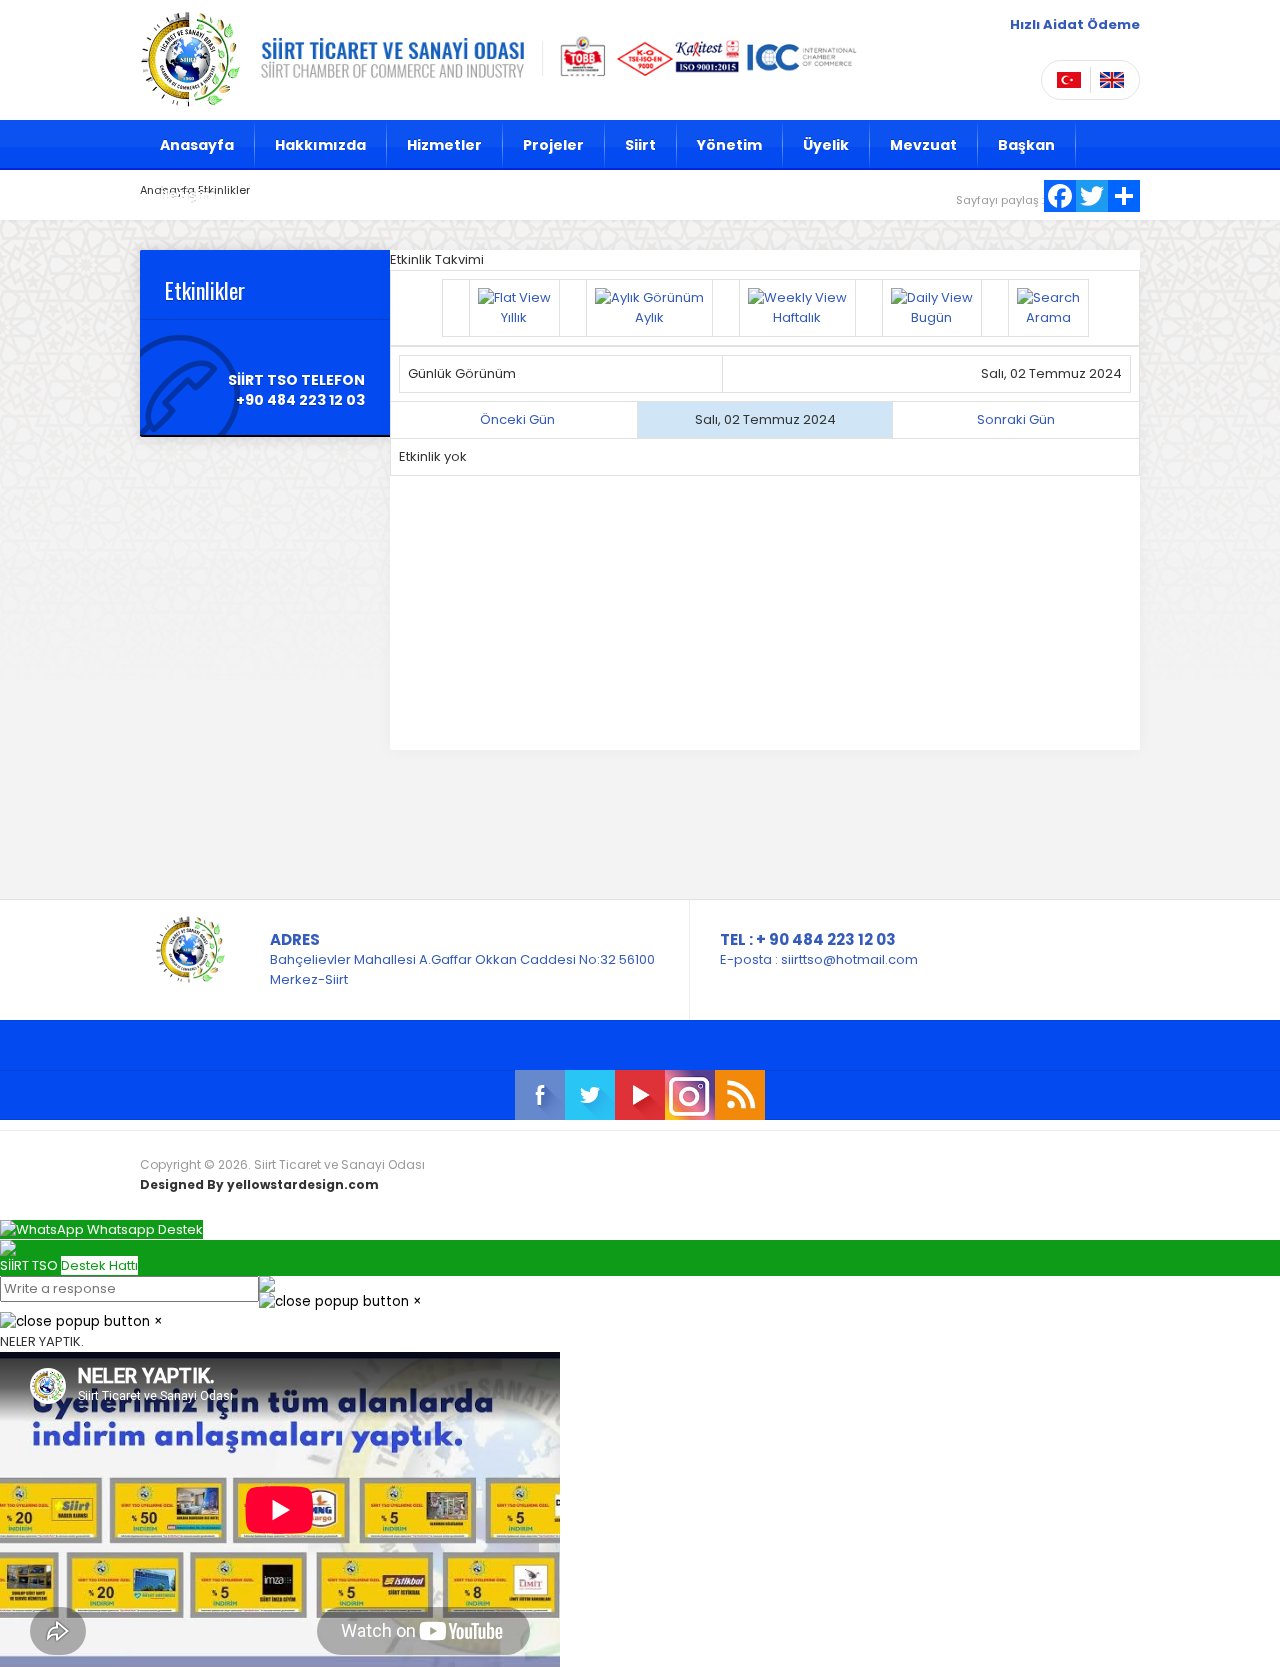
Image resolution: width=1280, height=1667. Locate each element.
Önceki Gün (517, 419)
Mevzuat (923, 145)
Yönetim (729, 145)
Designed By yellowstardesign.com (259, 1184)
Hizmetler (444, 145)
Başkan (1026, 145)
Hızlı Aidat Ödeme (1075, 24)
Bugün (931, 317)
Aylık (649, 317)
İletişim (188, 195)
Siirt (640, 145)
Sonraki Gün (1016, 419)
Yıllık (514, 317)
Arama (1048, 317)
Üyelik (826, 145)
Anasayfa (197, 145)
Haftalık (797, 317)
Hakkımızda (320, 145)
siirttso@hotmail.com (849, 959)
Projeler (553, 145)
